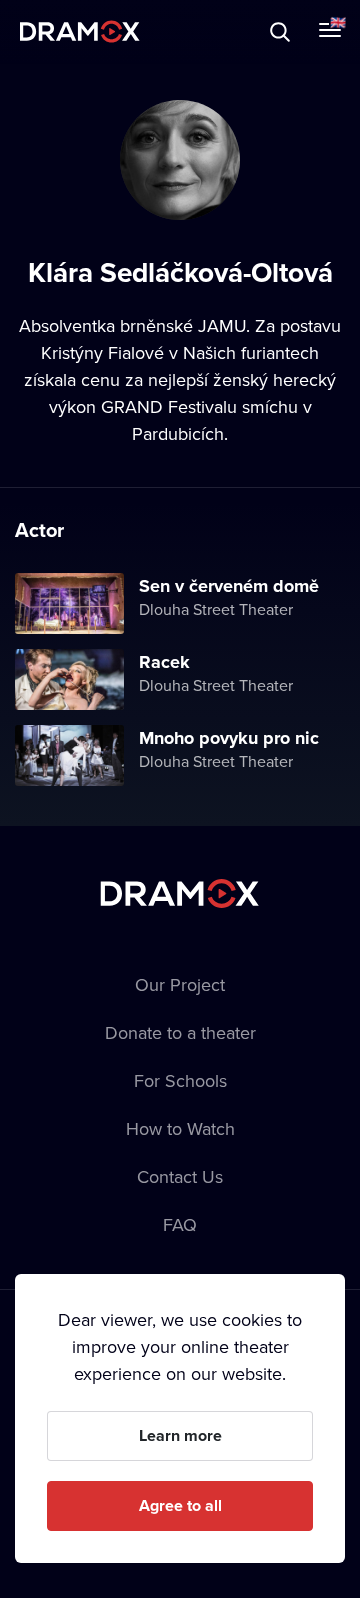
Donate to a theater (180, 1032)
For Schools (180, 1080)
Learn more (180, 1435)
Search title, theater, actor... (140, 31)
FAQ (180, 1224)
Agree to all (180, 1505)
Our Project (180, 984)
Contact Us (180, 1176)
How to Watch (180, 1128)
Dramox (80, 31)
